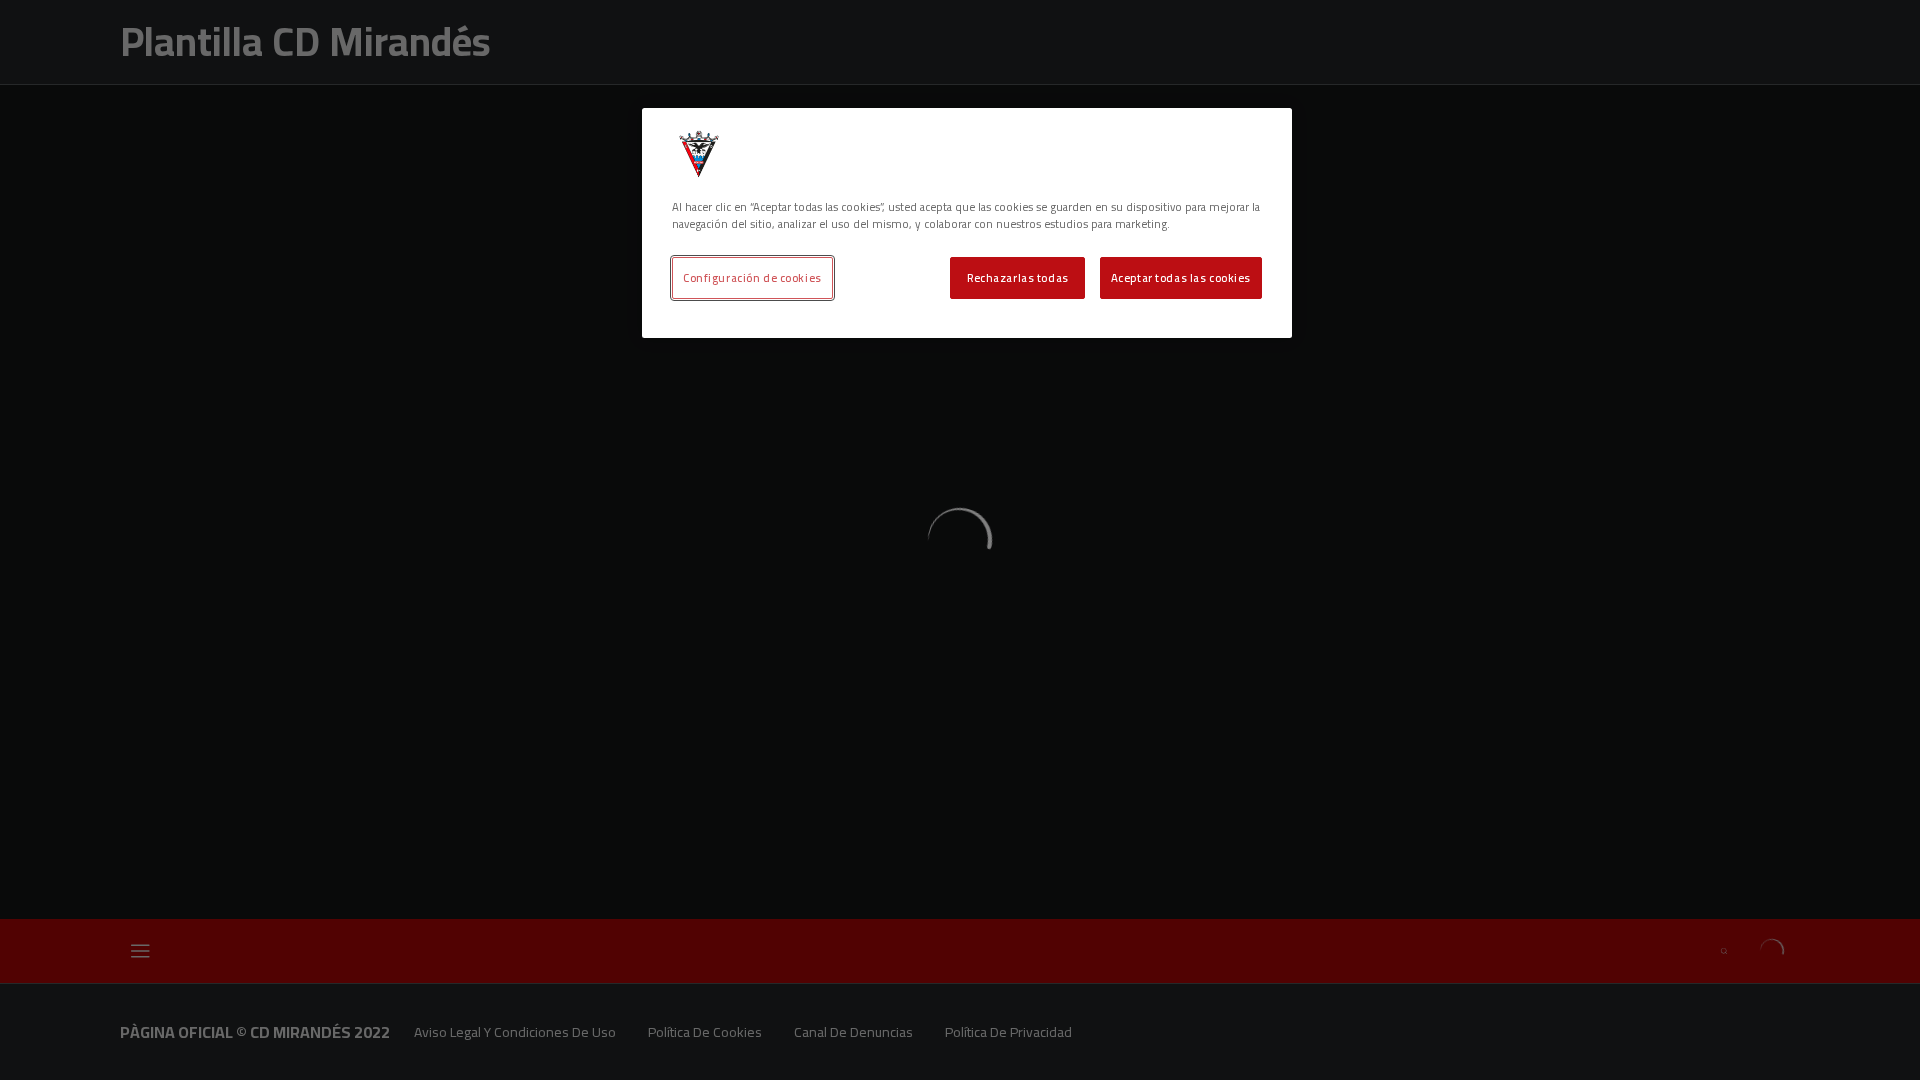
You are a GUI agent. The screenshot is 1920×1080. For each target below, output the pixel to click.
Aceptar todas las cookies (1181, 277)
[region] (967, 223)
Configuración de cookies (752, 277)
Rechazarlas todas (1018, 277)
